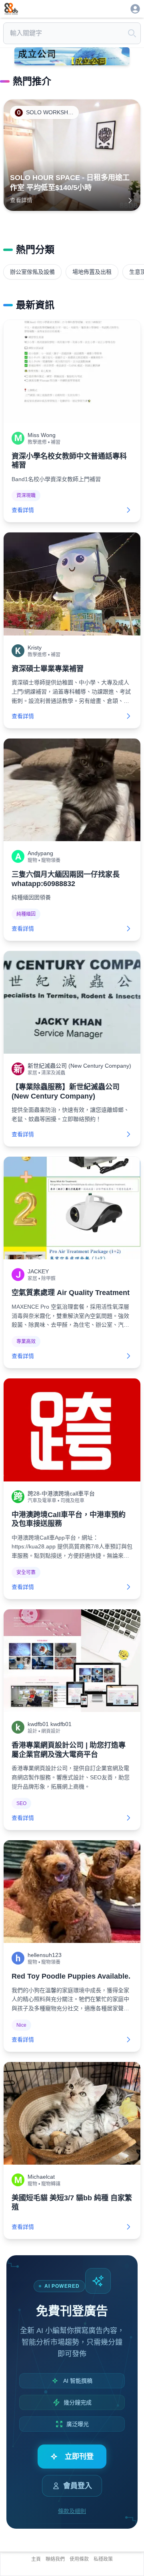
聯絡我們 (55, 2559)
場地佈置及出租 (92, 272)
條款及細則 (72, 2511)
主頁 (36, 2559)
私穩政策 (103, 2559)
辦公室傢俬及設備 (32, 272)
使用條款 (79, 2559)
